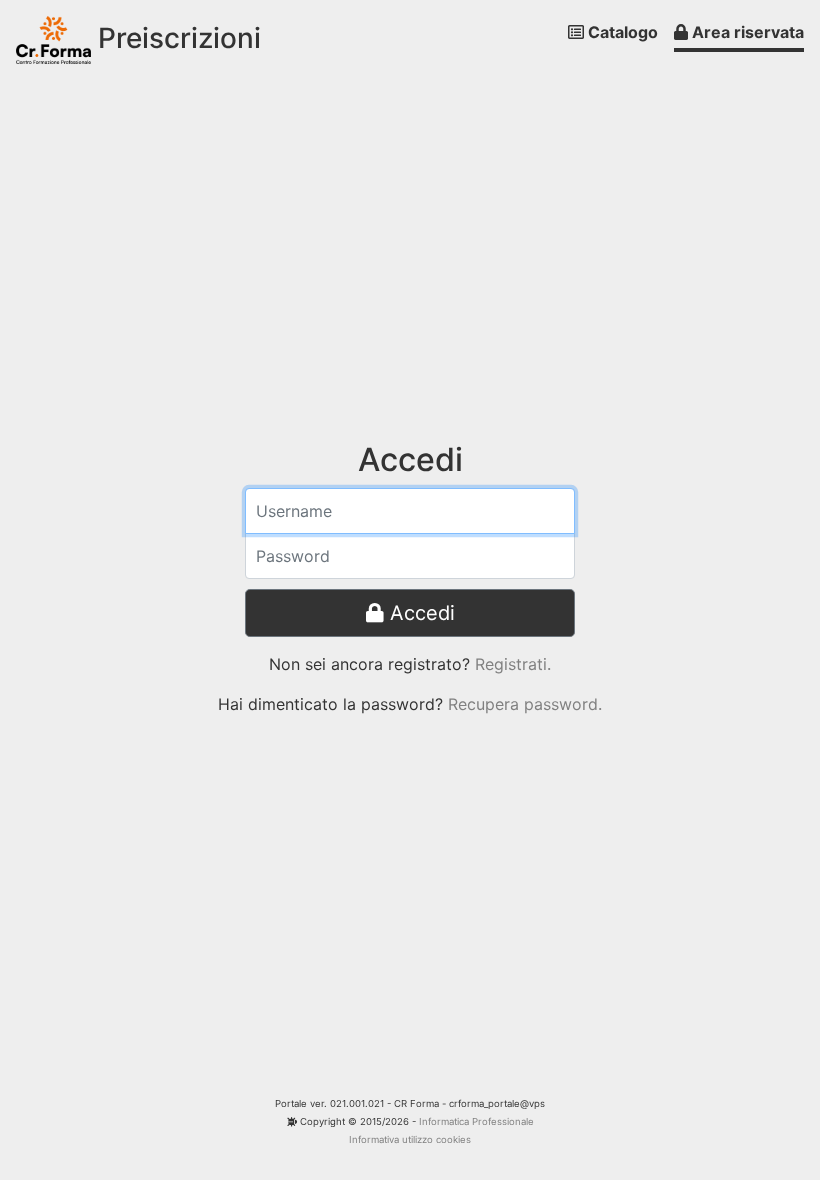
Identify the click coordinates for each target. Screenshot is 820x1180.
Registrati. (513, 664)
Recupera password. (525, 704)
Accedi (419, 613)
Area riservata (746, 32)
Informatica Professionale (476, 1121)
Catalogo (621, 32)
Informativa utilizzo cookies (410, 1139)
